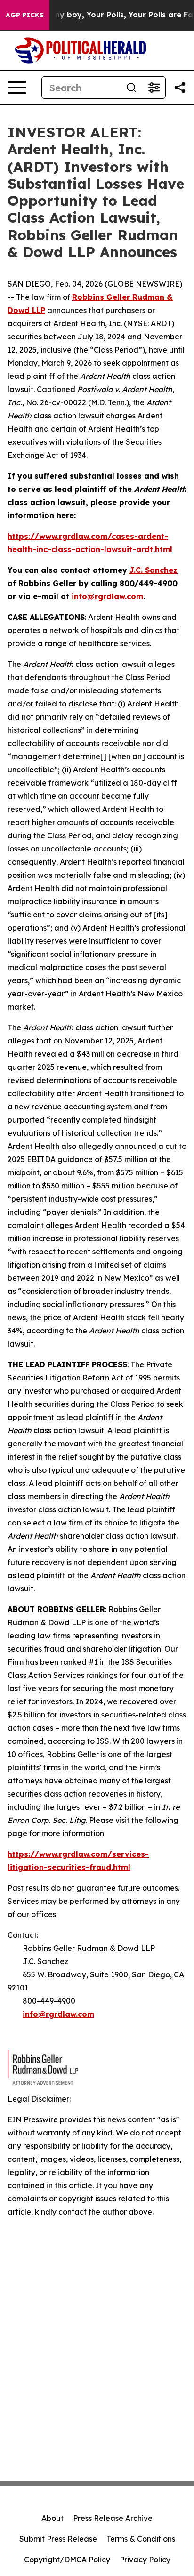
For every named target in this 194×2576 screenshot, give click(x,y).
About (53, 2518)
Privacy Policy (145, 2560)
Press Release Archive (113, 2518)
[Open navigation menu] (17, 88)
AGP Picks (25, 15)
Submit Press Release (58, 2539)
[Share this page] (180, 88)
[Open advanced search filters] (154, 88)
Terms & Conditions (141, 2539)
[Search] (131, 88)
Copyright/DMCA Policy (67, 2560)
